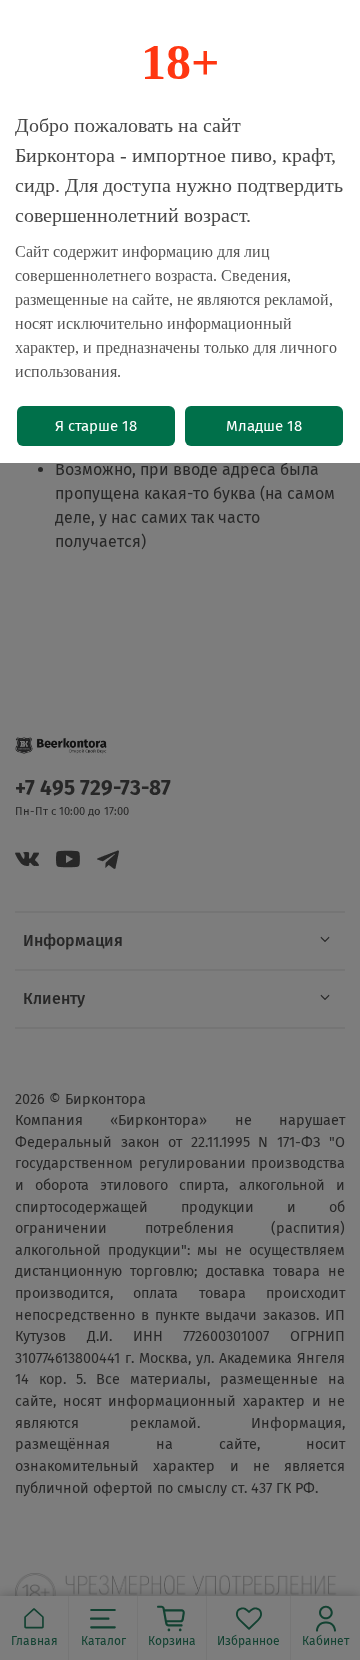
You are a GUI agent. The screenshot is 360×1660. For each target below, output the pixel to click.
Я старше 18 (96, 426)
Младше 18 (264, 426)
